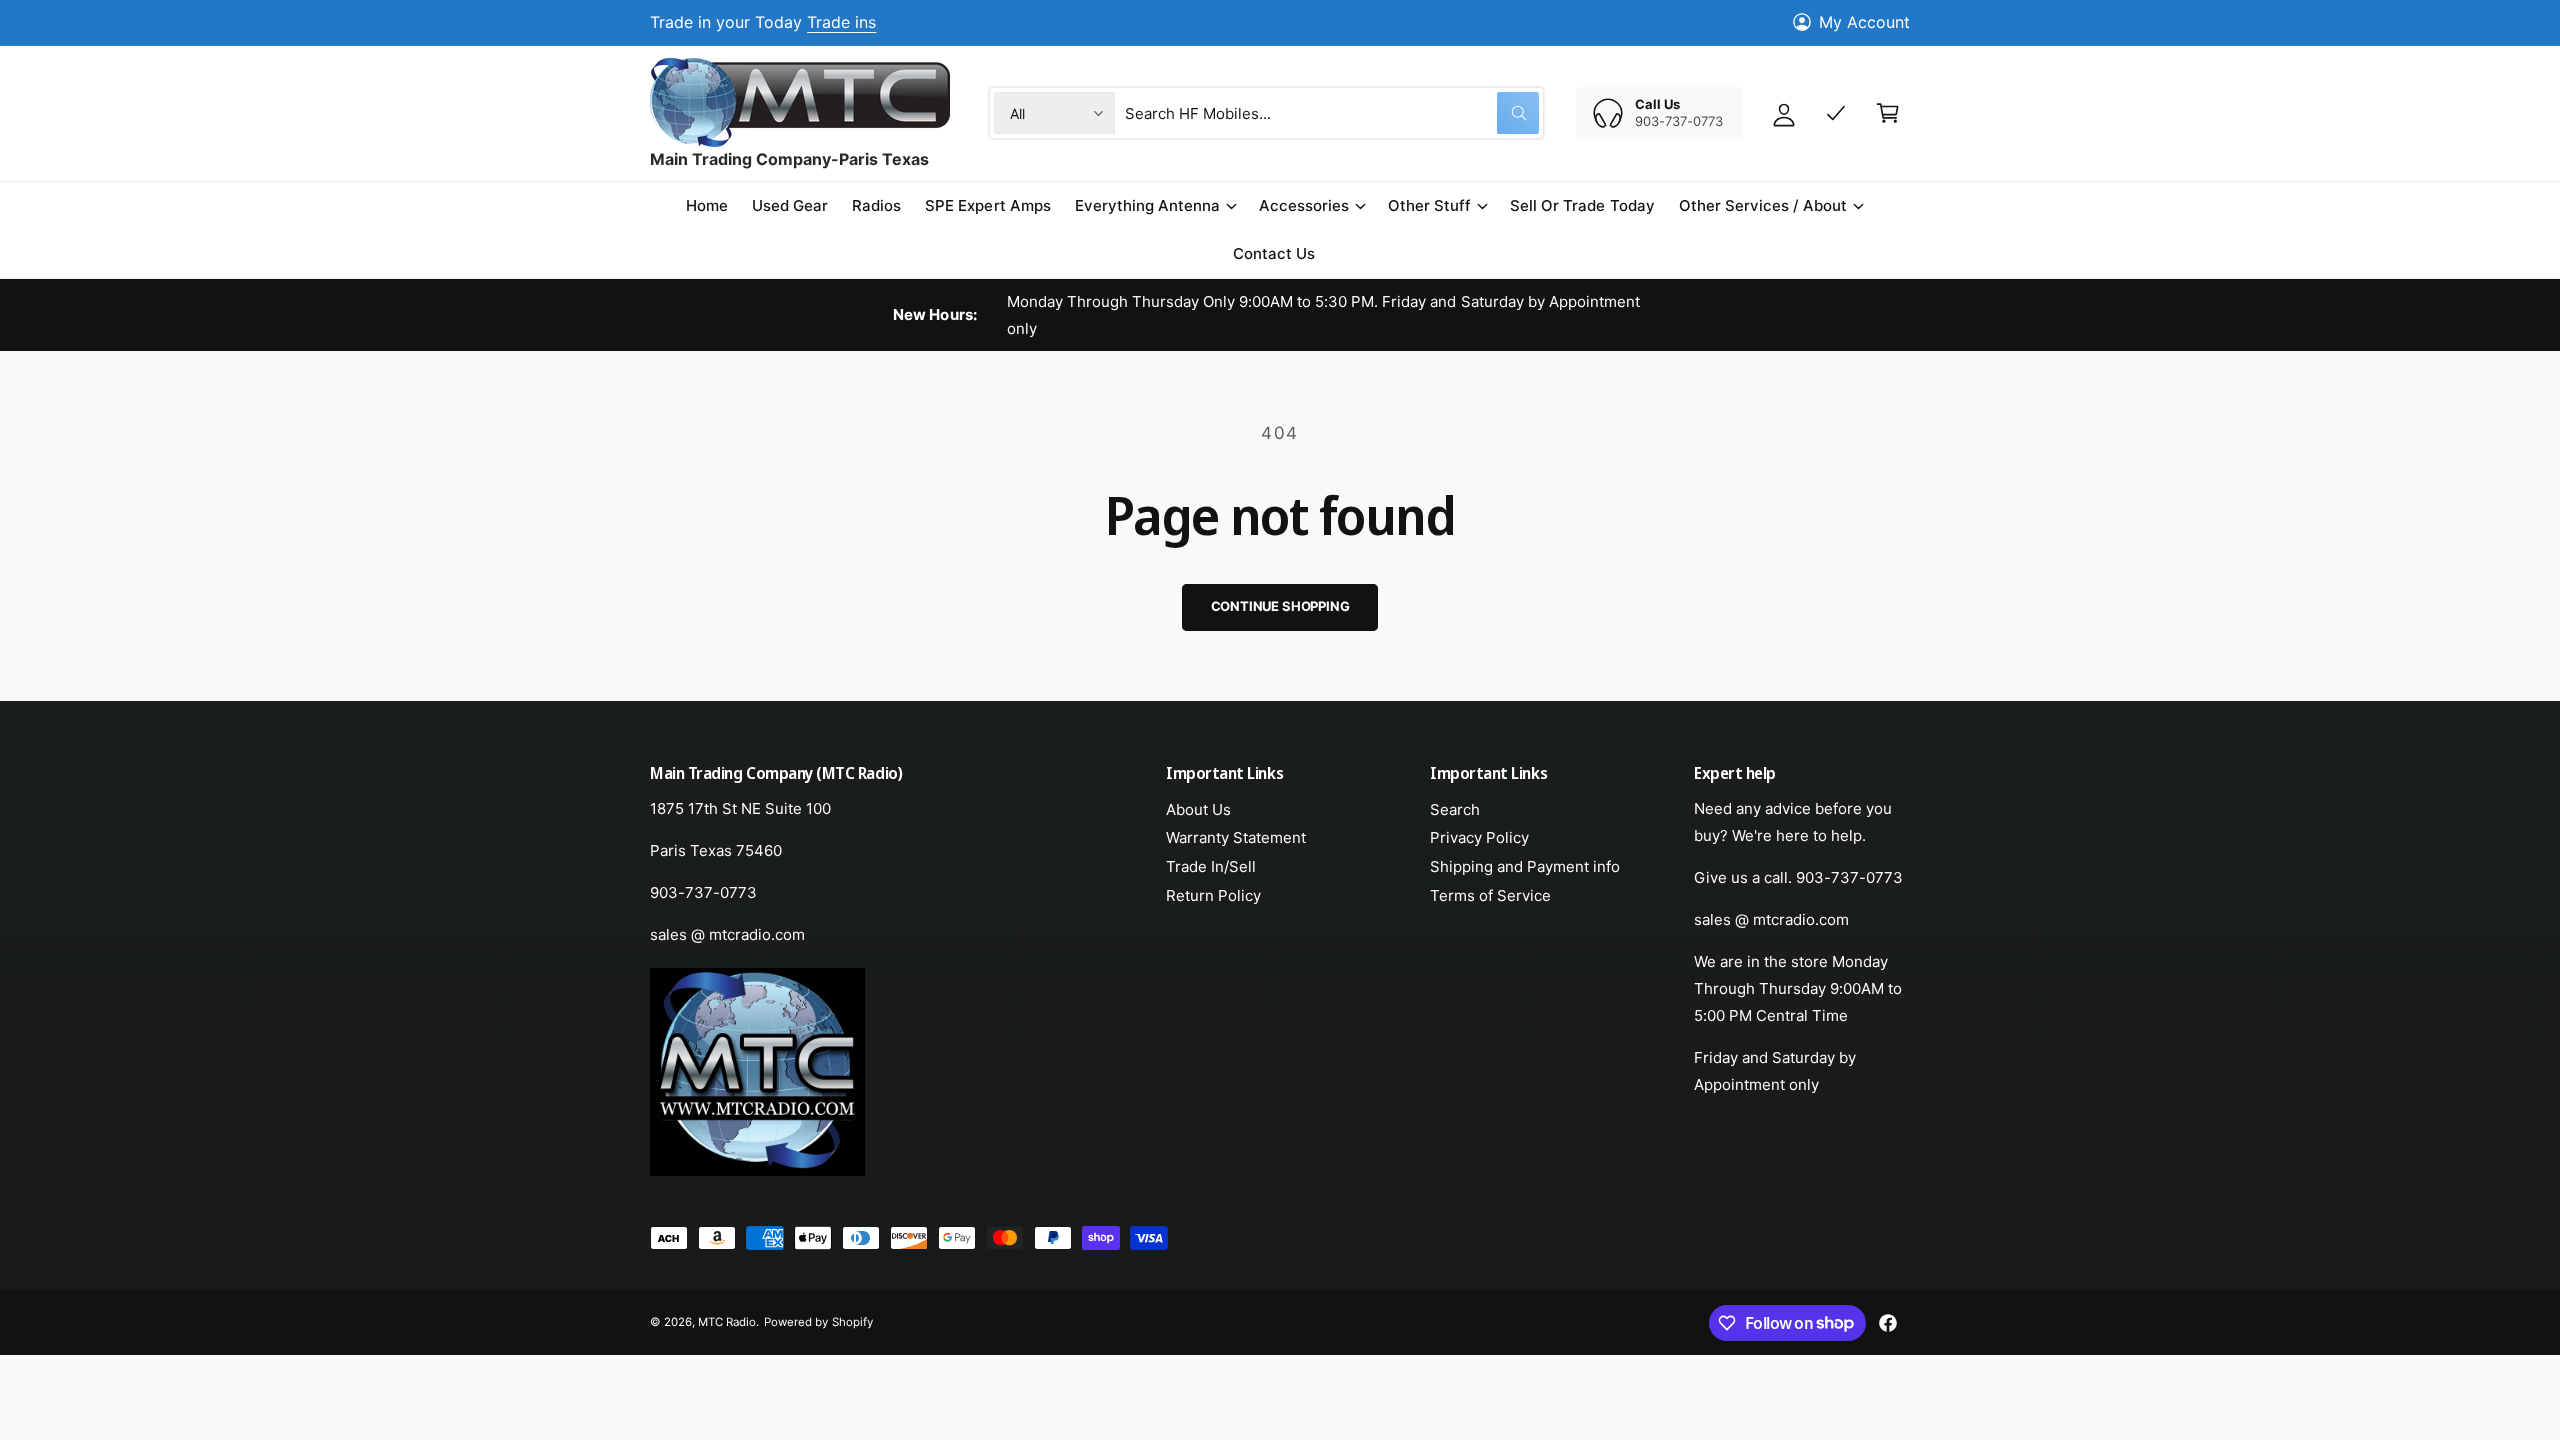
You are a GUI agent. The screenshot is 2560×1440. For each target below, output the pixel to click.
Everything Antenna (1147, 205)
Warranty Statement (1236, 837)
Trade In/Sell (1211, 866)
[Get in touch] (1836, 113)
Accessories (1304, 205)
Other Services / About (1763, 205)
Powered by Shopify (818, 1322)
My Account (1864, 22)
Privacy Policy (1479, 837)
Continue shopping (1280, 606)
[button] (1155, 206)
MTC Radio (727, 1322)
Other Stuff (1429, 205)
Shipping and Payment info (1525, 866)
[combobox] (1332, 113)
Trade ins (841, 22)
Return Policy (1213, 895)
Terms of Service (1490, 895)
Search (1455, 809)
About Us (1198, 809)
